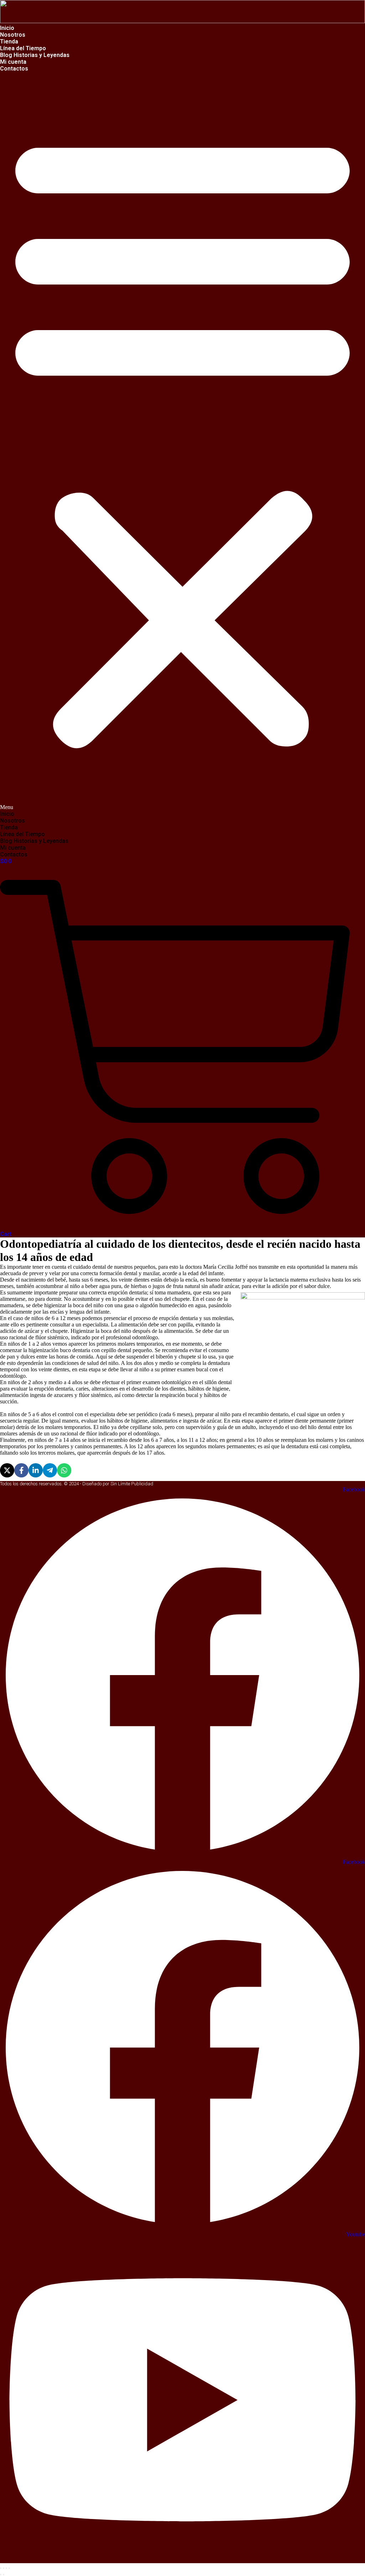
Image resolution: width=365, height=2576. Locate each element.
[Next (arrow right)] (4, 2575)
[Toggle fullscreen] (6, 2568)
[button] (182, 441)
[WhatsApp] (64, 1470)
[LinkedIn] (36, 1470)
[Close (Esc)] (1, 2568)
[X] (7, 1470)
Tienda (9, 827)
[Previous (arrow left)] (1, 2575)
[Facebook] (21, 1470)
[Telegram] (50, 1470)
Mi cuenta (13, 848)
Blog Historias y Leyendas (35, 55)
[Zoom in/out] (9, 2568)
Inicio (7, 814)
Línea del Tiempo (22, 834)
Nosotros (12, 821)
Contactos (14, 69)
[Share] (4, 2568)
